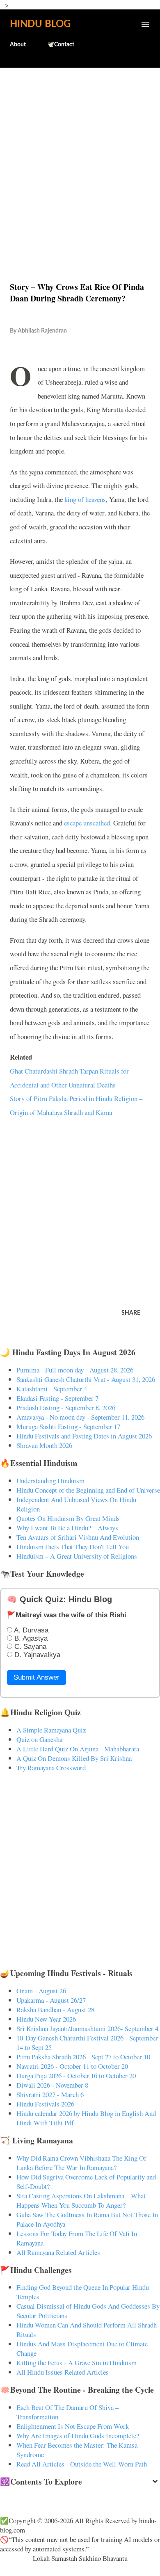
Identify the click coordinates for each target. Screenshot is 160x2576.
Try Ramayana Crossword (51, 1768)
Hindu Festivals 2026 (45, 2104)
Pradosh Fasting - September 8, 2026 (66, 1408)
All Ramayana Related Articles (58, 2252)
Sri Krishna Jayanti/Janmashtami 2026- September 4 (87, 2028)
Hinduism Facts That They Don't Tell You (73, 1547)
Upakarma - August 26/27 (51, 2000)
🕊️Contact (61, 45)
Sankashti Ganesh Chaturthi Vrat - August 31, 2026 (86, 1379)
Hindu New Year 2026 (46, 2019)
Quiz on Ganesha (39, 1739)
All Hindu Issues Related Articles (63, 2372)
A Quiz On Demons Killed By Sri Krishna (74, 1758)
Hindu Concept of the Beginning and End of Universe (88, 1490)
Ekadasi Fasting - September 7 (57, 1398)
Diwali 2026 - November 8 (52, 2085)
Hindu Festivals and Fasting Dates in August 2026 (84, 1436)
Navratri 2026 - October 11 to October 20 (72, 2066)
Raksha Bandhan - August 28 (55, 2010)
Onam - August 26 (41, 1991)
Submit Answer (37, 1677)
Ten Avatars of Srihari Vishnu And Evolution (78, 1537)
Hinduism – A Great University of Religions (77, 1556)
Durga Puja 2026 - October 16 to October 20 (76, 2076)
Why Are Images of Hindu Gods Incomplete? (78, 2436)
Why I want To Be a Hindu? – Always (67, 1528)
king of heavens (85, 499)
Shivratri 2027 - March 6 (50, 2094)
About (18, 45)
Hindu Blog (40, 24)
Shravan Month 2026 (44, 1445)
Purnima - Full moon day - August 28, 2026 (75, 1370)
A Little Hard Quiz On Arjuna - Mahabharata (78, 1749)
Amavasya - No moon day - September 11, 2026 (80, 1417)
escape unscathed (87, 823)
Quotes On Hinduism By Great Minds (68, 1518)
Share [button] (131, 1313)
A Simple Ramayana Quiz (51, 1730)
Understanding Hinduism (50, 1481)
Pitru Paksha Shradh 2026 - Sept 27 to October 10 (83, 2057)
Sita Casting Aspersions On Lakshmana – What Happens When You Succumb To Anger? (81, 2200)
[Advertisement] (80, 157)
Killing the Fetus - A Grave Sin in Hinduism (77, 2363)
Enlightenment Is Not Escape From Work (73, 2426)
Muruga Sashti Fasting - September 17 (68, 1426)
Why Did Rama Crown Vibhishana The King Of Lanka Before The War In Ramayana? (81, 2163)
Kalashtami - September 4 (52, 1389)
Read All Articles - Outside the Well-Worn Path (82, 2464)
